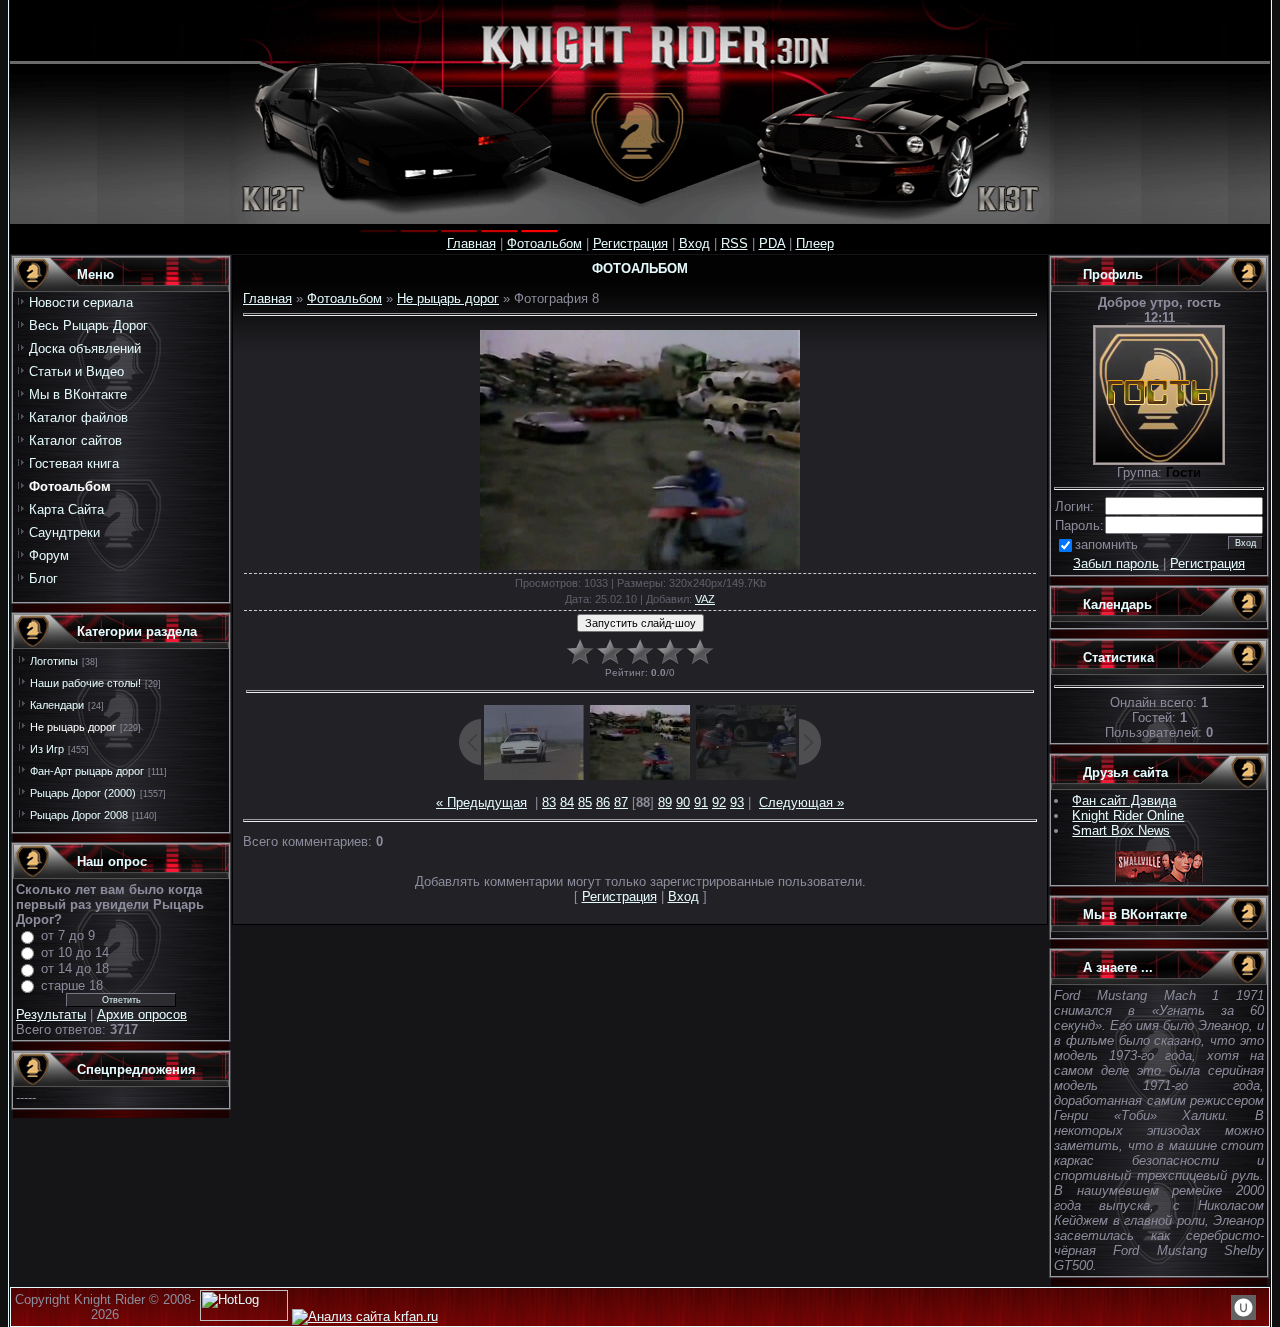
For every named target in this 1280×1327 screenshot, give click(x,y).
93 (737, 802)
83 (549, 802)
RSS (734, 243)
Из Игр (47, 749)
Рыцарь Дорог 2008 (79, 815)
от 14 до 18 (75, 968)
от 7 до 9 (68, 935)
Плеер (815, 243)
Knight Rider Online (1128, 815)
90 (683, 802)
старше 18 (72, 985)
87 (621, 802)
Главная (471, 243)
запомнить (1106, 544)
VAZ (705, 599)
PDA (772, 243)
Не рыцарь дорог (73, 727)
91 (701, 802)
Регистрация (630, 243)
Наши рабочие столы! (85, 683)
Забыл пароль (1116, 563)
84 (567, 802)
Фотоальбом (544, 243)
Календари (57, 705)
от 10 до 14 (75, 952)
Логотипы (54, 661)
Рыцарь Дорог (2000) (83, 793)
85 (585, 802)
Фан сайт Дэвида (1124, 800)
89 (665, 802)
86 (603, 802)
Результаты (51, 1014)
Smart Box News (1121, 830)
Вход (694, 243)
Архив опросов (142, 1014)
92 (719, 802)
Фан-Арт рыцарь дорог (87, 771)
